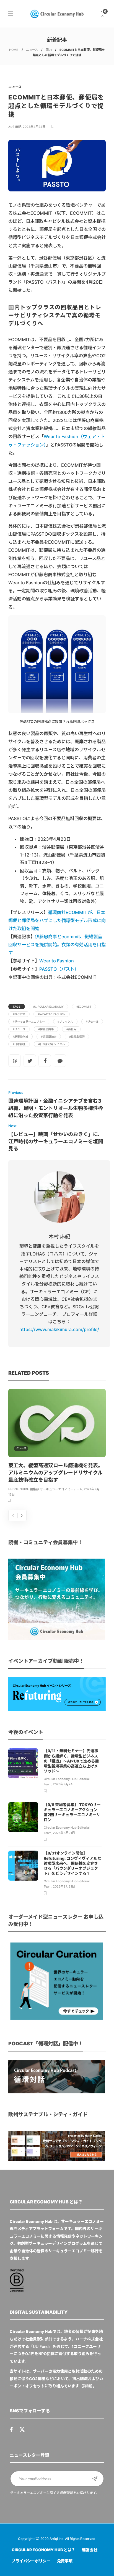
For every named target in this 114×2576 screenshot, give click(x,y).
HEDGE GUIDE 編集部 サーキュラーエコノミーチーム (45, 1489)
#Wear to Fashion (52, 1014)
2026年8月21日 (64, 1833)
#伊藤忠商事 (46, 1029)
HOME (14, 50)
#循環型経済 (77, 1037)
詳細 (87, 2386)
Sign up (95, 2479)
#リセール (92, 1022)
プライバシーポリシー (31, 2561)
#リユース (19, 1029)
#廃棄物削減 (20, 1037)
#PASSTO (19, 1014)
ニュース (32, 50)
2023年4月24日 (34, 127)
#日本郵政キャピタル (51, 1044)
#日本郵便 (19, 1044)
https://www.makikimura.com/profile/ (59, 1329)
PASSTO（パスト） (59, 969)
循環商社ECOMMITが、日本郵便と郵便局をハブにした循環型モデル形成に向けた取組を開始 (57, 920)
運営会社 (90, 2550)
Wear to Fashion (57, 961)
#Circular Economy (48, 1007)
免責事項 (65, 2561)
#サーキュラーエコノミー (29, 1022)
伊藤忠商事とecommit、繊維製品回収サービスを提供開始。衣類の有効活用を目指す (57, 945)
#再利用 (71, 1029)
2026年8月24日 (64, 1784)
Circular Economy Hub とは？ (43, 2550)
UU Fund (41, 2346)
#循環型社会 (49, 1037)
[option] (57, 1447)
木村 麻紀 (15, 127)
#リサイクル (65, 1022)
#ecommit (84, 1007)
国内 (49, 50)
